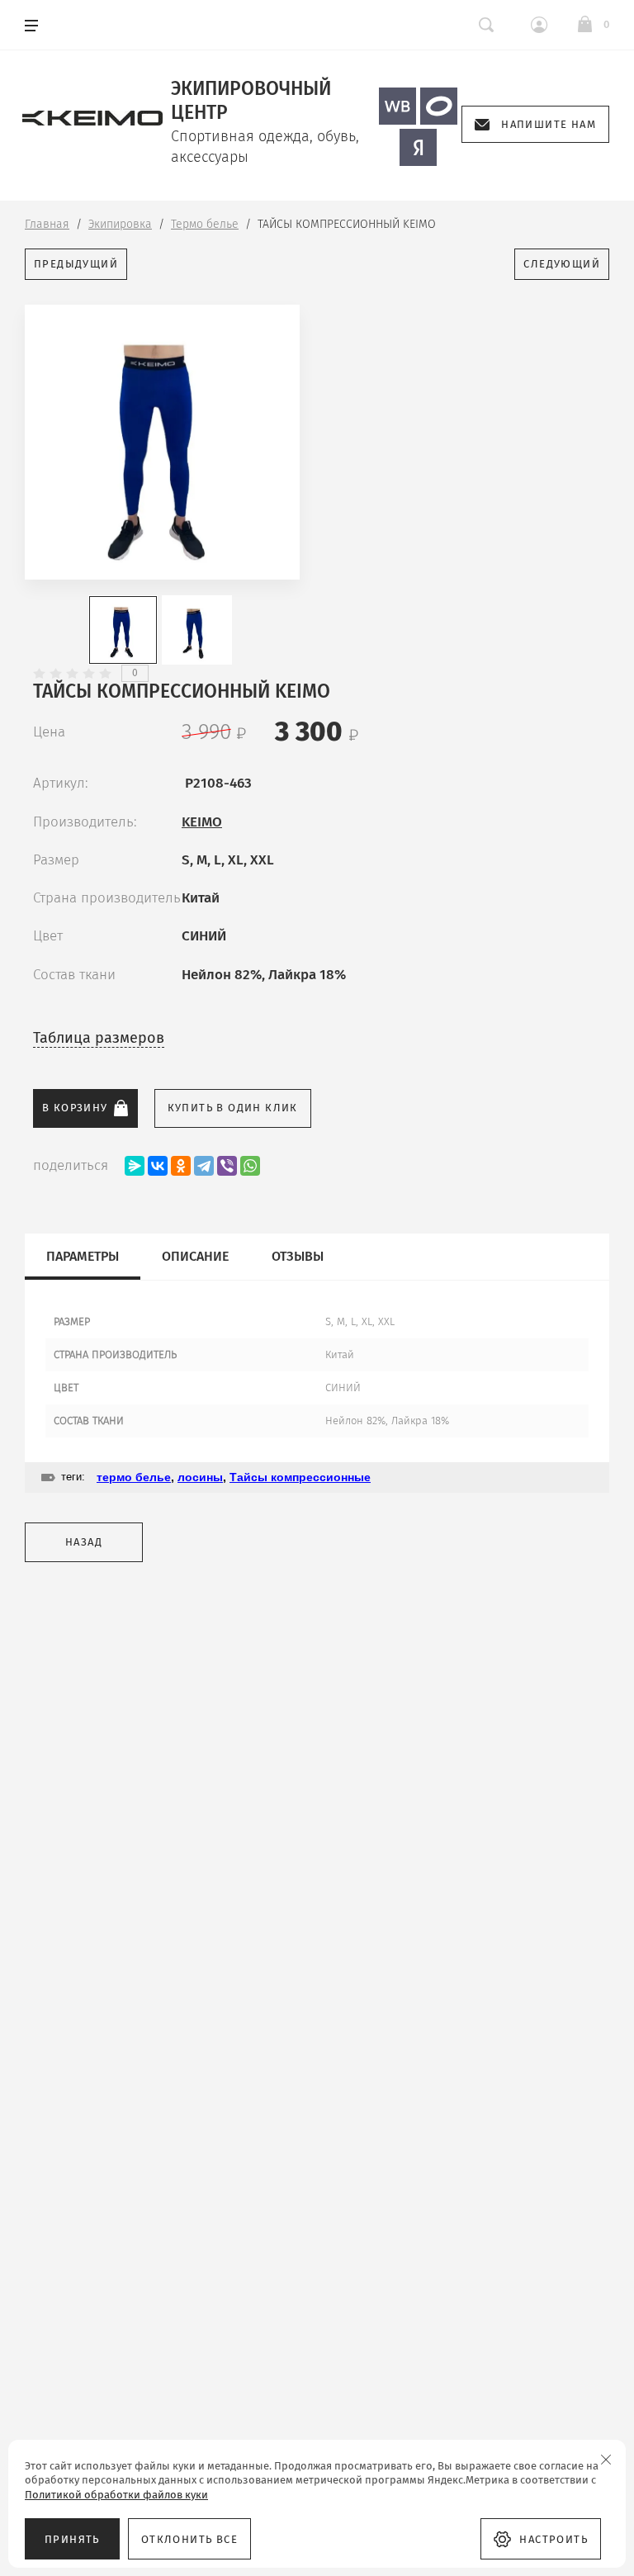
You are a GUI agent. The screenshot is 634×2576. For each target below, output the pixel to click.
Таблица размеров (99, 1038)
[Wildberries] (397, 106)
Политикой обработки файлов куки (116, 2495)
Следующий (562, 264)
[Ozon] (439, 106)
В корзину (75, 1108)
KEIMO (202, 822)
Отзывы (298, 1256)
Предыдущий (76, 264)
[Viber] (227, 1166)
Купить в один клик (233, 1108)
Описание (195, 1256)
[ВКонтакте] (158, 1166)
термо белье (134, 1477)
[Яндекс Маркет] (418, 147)
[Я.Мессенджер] (135, 1166)
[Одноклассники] (181, 1166)
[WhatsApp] (250, 1166)
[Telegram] (204, 1166)
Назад (84, 1542)
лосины (200, 1477)
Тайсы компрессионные (300, 1477)
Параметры (83, 1256)
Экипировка (120, 224)
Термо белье (205, 224)
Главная (47, 224)
